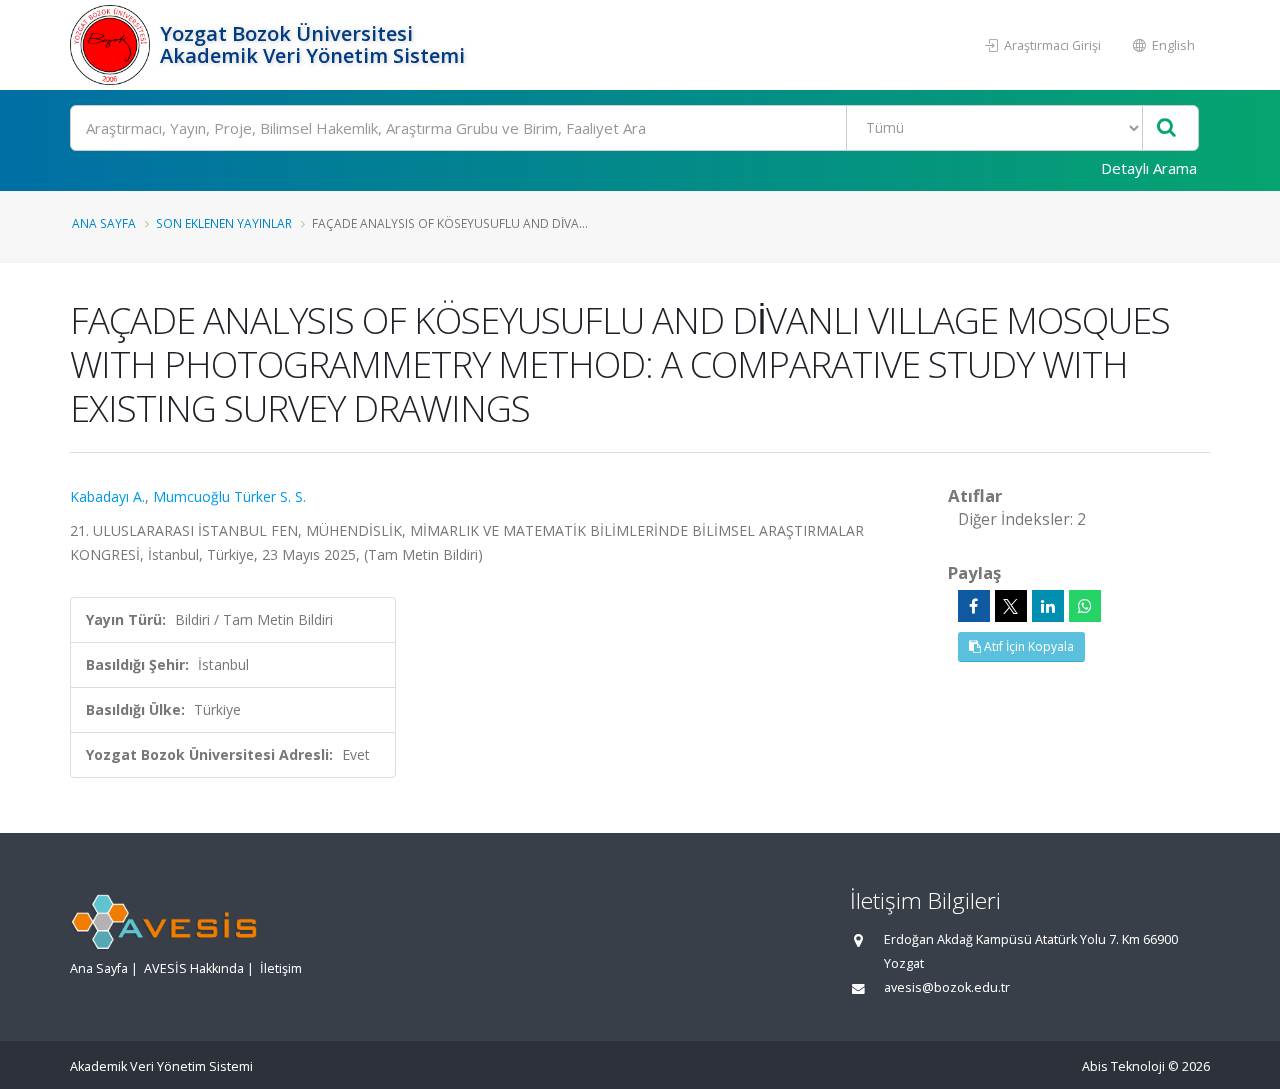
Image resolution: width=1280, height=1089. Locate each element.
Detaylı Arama (1149, 168)
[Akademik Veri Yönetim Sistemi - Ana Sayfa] (112, 45)
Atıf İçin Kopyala (1027, 646)
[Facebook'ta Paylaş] (974, 606)
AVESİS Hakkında (194, 968)
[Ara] (1166, 128)
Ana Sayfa (104, 223)
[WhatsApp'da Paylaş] (1085, 606)
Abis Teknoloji (1123, 1066)
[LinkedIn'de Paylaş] (1048, 606)
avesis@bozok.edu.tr (947, 987)
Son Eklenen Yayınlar (224, 223)
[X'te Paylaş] (1011, 606)
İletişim (281, 968)
